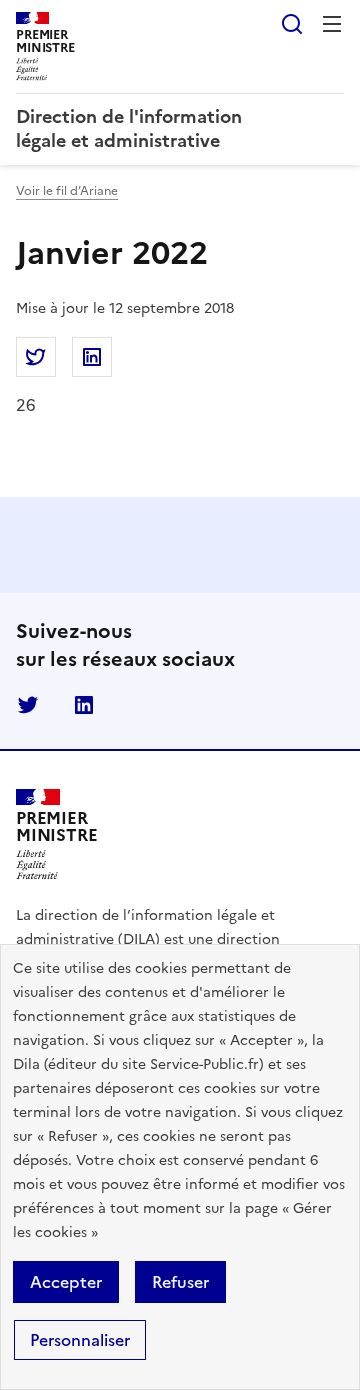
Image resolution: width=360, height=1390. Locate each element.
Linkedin (84, 705)
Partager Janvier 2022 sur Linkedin (92, 357)
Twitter (28, 705)
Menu (332, 24)
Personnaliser (80, 1340)
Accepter (66, 1282)
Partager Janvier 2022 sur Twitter (36, 357)
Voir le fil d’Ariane (67, 191)
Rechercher (292, 24)
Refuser (180, 1282)
